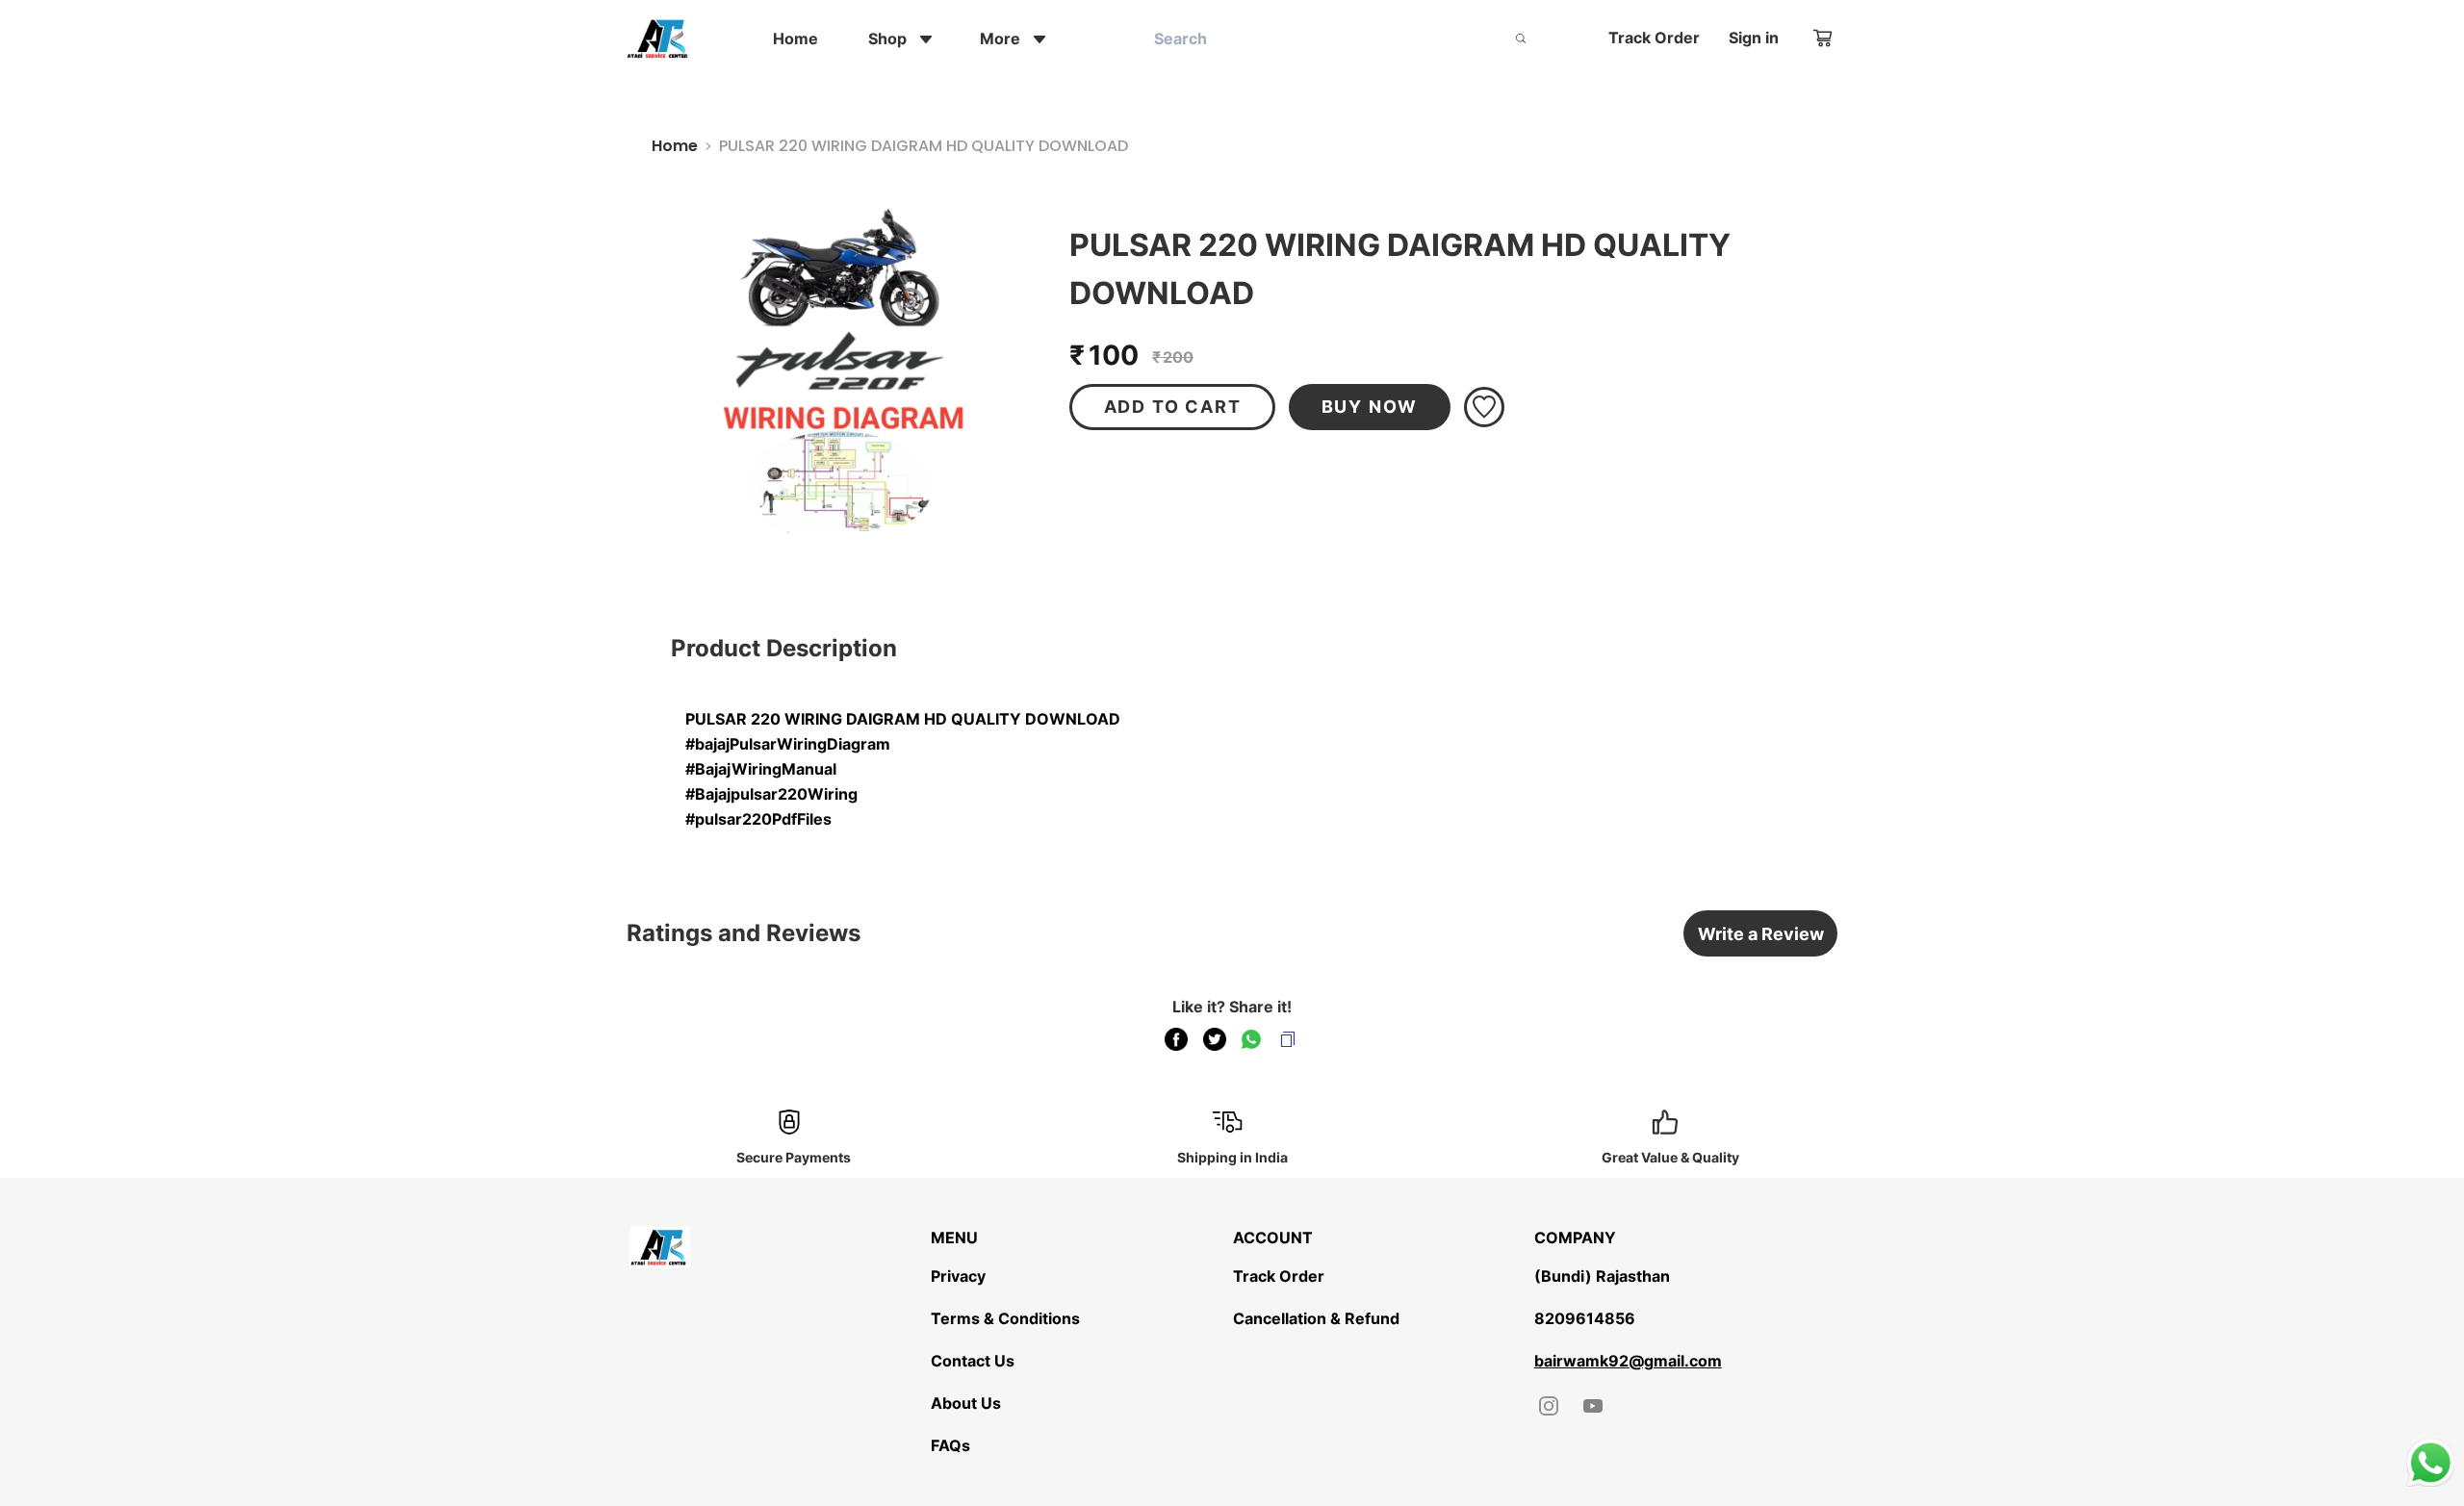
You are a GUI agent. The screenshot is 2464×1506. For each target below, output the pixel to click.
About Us (966, 1403)
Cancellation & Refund (1316, 1318)
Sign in (1754, 38)
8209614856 (1585, 1318)
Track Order (1654, 38)
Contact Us (973, 1361)
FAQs (950, 1445)
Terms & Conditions (1005, 1318)
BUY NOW (1370, 407)
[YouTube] (1593, 1406)
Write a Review (1761, 934)
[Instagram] (1549, 1406)
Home (675, 146)
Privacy (958, 1276)
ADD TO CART (1173, 407)
